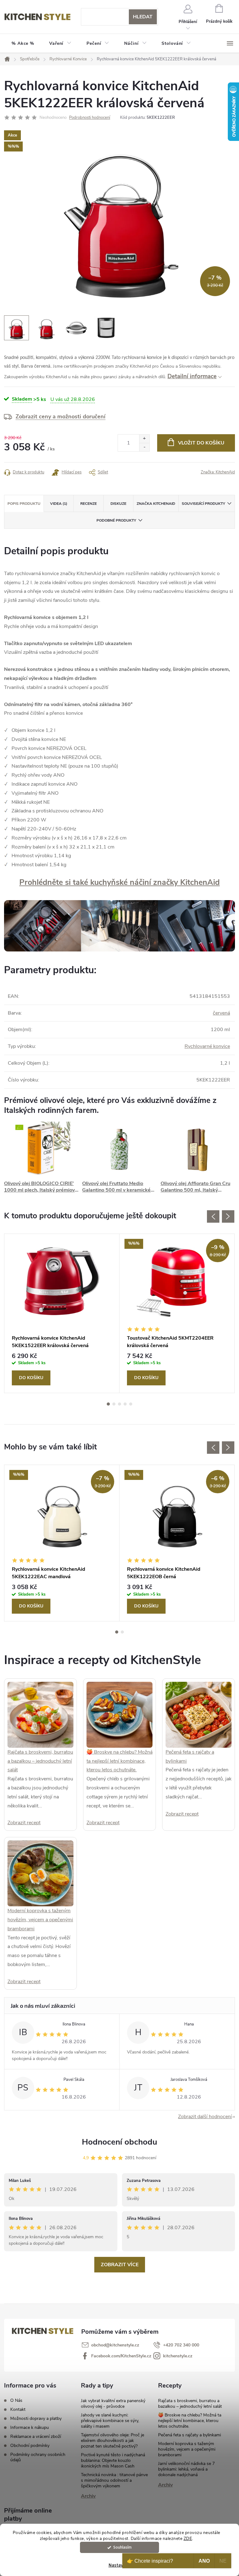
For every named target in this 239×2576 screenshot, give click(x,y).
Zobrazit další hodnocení (205, 2117)
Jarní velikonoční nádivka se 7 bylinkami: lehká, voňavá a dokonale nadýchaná (186, 2469)
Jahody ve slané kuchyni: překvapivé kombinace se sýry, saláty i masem (110, 2421)
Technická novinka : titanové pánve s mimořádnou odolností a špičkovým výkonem (114, 2480)
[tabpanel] (62, 1314)
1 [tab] (108, 1404)
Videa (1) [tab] (59, 504)
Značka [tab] (156, 504)
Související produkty (203, 504)
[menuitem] (23, 44)
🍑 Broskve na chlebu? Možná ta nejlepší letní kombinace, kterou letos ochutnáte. (119, 1761)
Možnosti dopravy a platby (36, 2418)
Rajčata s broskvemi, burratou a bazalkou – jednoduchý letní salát (40, 1761)
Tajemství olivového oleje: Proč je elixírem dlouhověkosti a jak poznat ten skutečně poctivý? (112, 2441)
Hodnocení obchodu (119, 2142)
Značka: (218, 472)
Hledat (143, 17)
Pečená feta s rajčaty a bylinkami (190, 2435)
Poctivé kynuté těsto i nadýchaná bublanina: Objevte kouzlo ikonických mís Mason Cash (113, 2460)
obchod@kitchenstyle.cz (115, 2345)
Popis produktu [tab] (24, 504)
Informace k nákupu (30, 2427)
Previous (213, 1216)
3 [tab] (119, 1404)
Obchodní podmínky (30, 2446)
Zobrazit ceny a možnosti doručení (61, 416)
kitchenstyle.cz (178, 2356)
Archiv (88, 2496)
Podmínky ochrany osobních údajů (38, 2457)
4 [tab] (125, 1404)
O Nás (16, 2400)
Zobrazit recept (24, 1823)
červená (221, 1013)
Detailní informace (192, 376)
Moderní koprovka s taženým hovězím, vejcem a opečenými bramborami (40, 1920)
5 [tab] (131, 1404)
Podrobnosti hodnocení (90, 118)
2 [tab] (114, 1404)
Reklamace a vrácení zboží (36, 2437)
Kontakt (18, 2409)
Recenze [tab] (89, 504)
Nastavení (119, 2565)
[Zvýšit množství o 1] (144, 439)
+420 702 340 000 (181, 2345)
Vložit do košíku (201, 443)
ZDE (188, 2539)
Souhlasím (122, 2547)
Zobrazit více (120, 2265)
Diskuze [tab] (118, 504)
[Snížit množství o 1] (144, 447)
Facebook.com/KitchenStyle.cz (121, 2356)
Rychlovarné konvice (207, 1046)
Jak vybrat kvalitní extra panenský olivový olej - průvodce (113, 2404)
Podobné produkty (116, 520)
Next (228, 1216)
